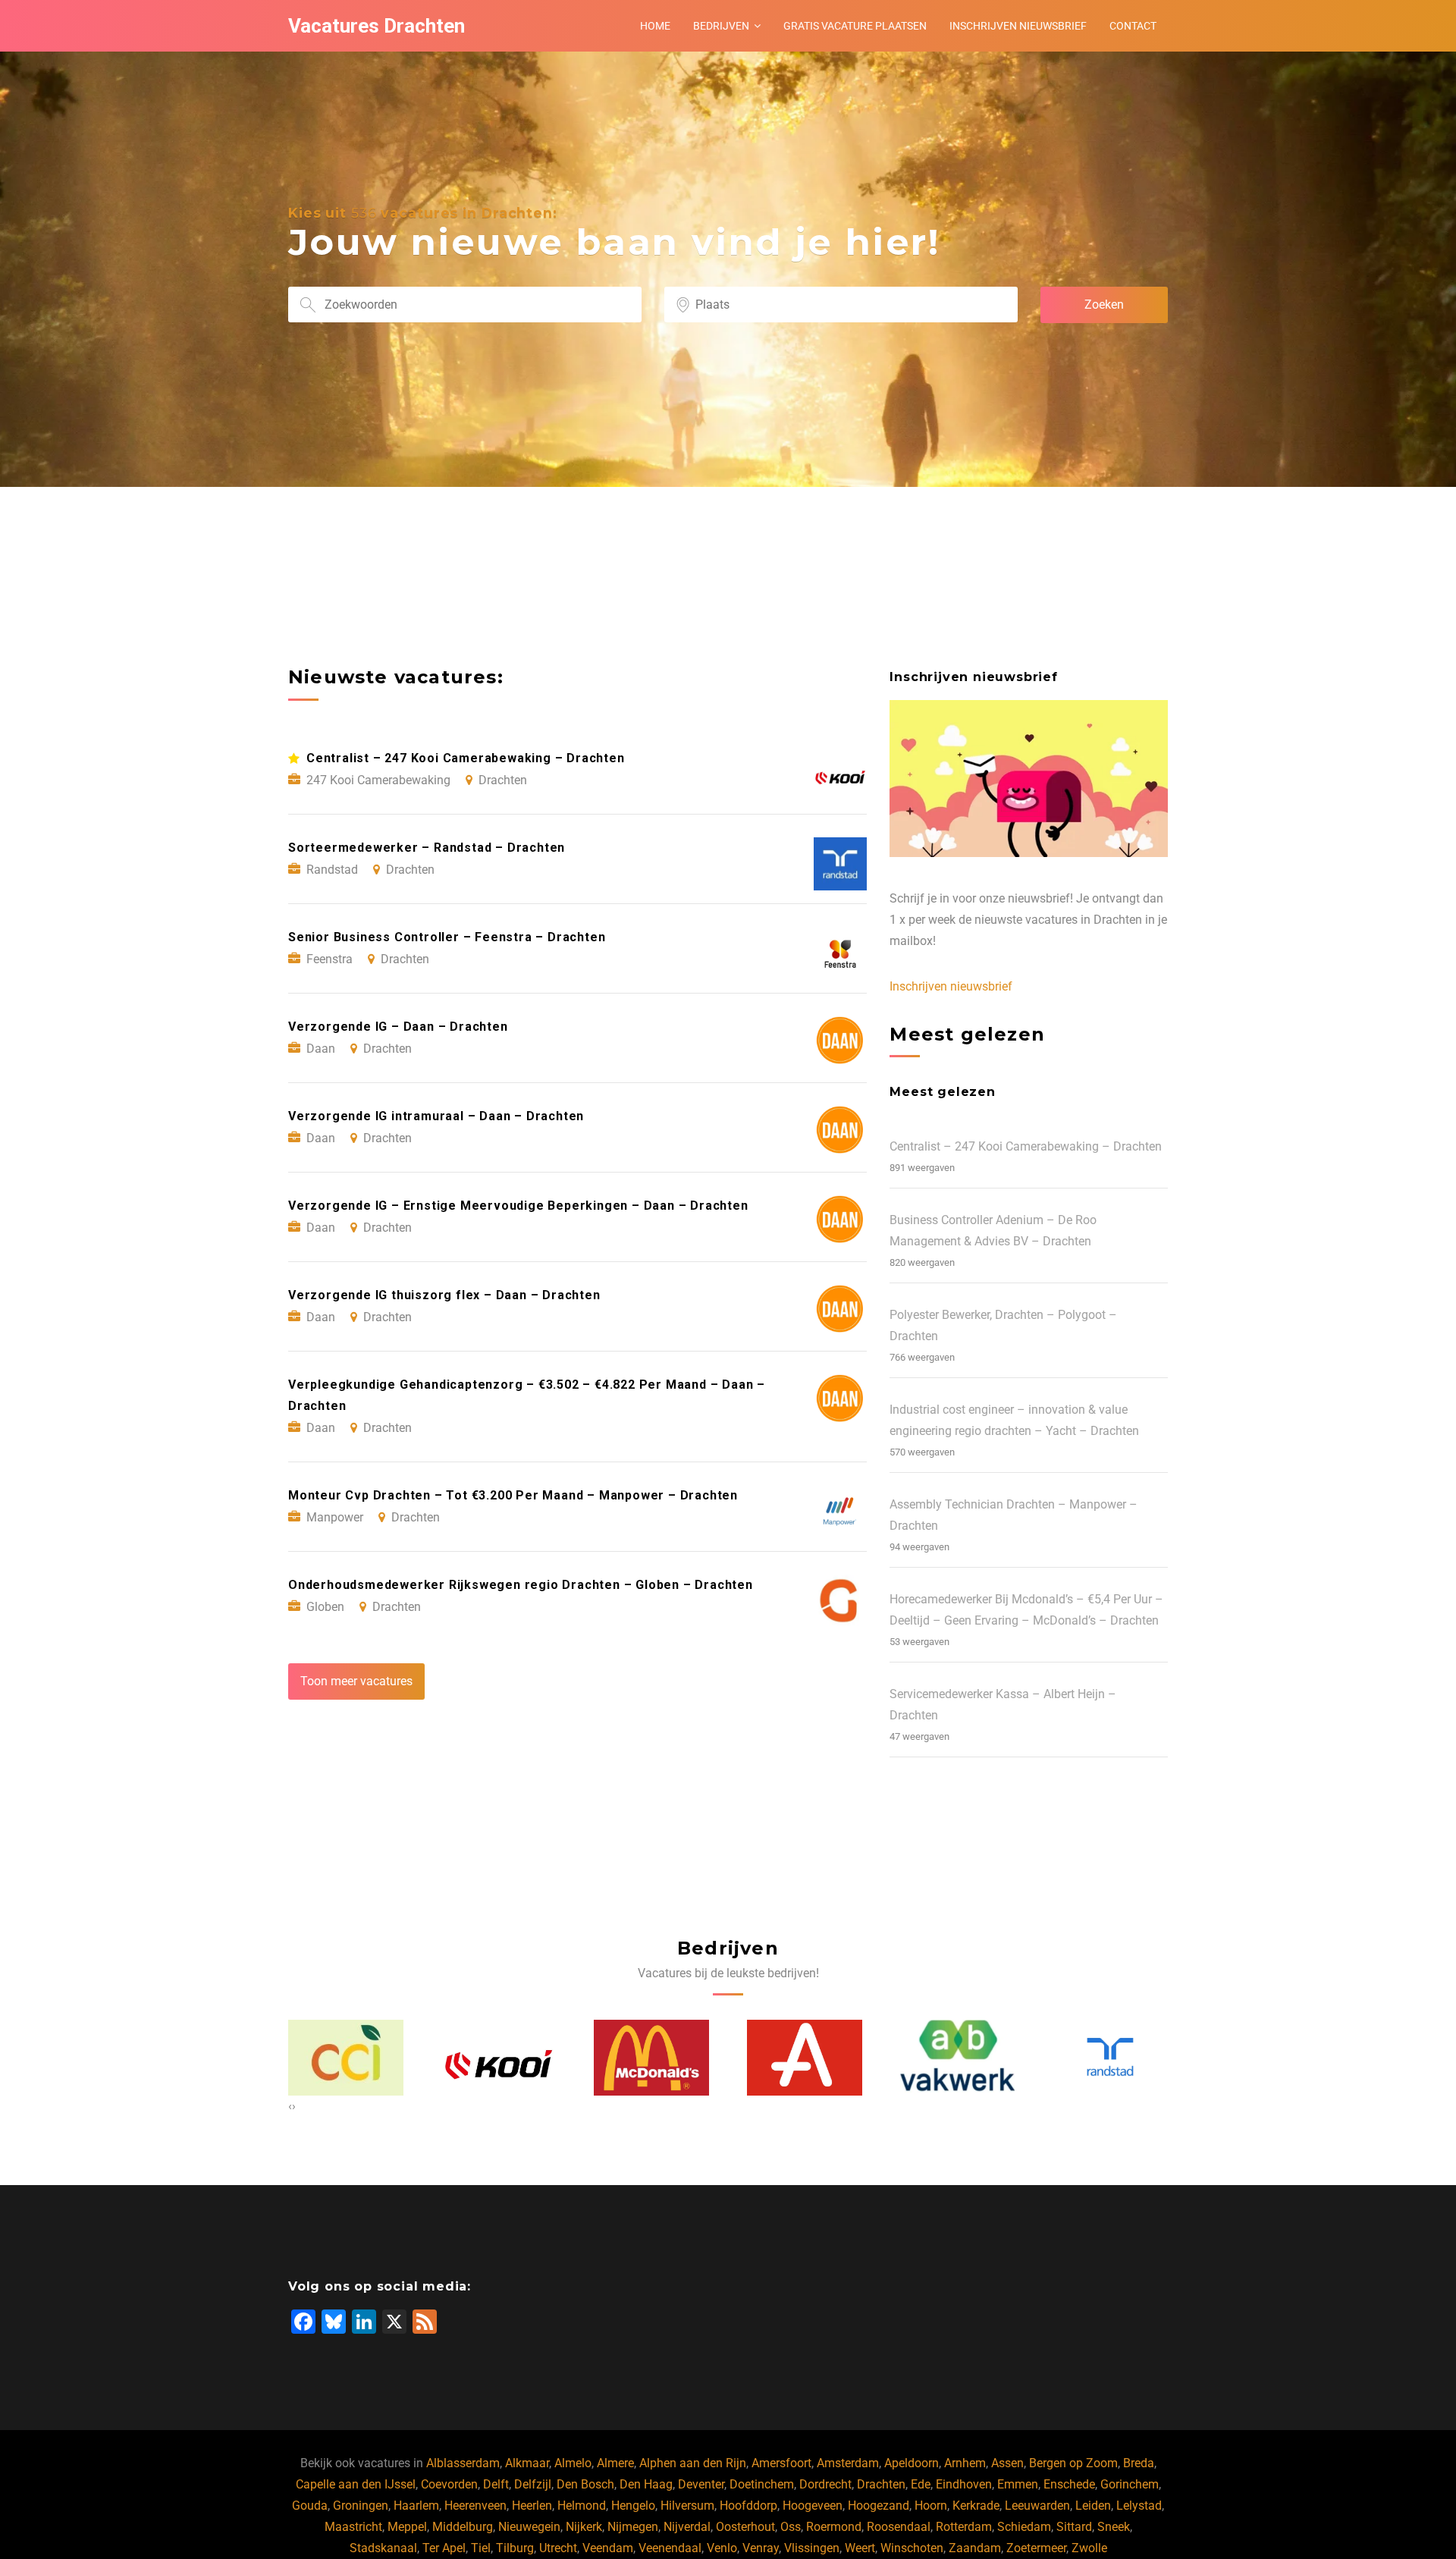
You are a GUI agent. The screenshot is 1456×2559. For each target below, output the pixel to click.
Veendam (608, 2548)
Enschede (1069, 2484)
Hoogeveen (813, 2506)
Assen (1007, 2463)
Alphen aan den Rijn (693, 2463)
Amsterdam (848, 2463)
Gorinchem (1130, 2484)
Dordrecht (825, 2484)
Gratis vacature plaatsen (855, 26)
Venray (761, 2548)
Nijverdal (687, 2527)
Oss (791, 2527)
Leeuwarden (1037, 2506)
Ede (921, 2484)
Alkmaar (527, 2463)
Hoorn (931, 2506)
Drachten (881, 2484)
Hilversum (687, 2506)
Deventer (701, 2484)
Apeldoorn (912, 2463)
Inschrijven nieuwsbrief (1018, 26)
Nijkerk (584, 2527)
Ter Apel (444, 2548)
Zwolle (1089, 2548)
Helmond (582, 2506)
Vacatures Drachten (377, 26)
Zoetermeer (1036, 2548)
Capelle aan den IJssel (356, 2484)
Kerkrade (976, 2506)
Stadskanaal (383, 2548)
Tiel (481, 2548)
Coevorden (449, 2484)
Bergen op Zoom (1073, 2463)
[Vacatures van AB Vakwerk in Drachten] (805, 2058)
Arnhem (965, 2463)
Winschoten (912, 2548)
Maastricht (353, 2527)
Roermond (834, 2527)
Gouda (310, 2506)
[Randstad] (958, 2057)
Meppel (407, 2527)
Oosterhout (745, 2527)
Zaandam (975, 2548)
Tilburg (515, 2548)
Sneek (1114, 2527)
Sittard (1074, 2527)
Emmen (1018, 2484)
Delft (496, 2484)
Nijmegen (633, 2527)
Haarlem (416, 2506)
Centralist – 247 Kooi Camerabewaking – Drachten (1026, 1146)
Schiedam (1024, 2527)
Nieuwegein (529, 2527)
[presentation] (290, 2106)
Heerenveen (475, 2506)
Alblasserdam (463, 2463)
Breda (1139, 2463)
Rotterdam (964, 2527)
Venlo (722, 2548)
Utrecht (558, 2548)
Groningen (361, 2506)
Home (655, 26)
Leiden (1093, 2506)
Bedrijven (721, 26)
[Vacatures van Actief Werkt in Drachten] (1111, 2058)
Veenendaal (670, 2548)
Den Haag (646, 2484)
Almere (615, 2463)
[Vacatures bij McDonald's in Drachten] (499, 2058)
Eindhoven (964, 2484)
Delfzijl (533, 2484)
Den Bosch (585, 2484)
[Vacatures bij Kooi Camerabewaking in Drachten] (347, 2058)
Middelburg (463, 2527)
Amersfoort (781, 2463)
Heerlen (532, 2506)
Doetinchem (762, 2484)
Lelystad (1139, 2506)
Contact (1133, 26)
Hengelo (633, 2506)
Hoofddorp (748, 2506)
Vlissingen (812, 2548)
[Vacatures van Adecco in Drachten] (652, 2058)
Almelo (573, 2463)
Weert (860, 2548)
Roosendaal (899, 2527)
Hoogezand (879, 2506)
